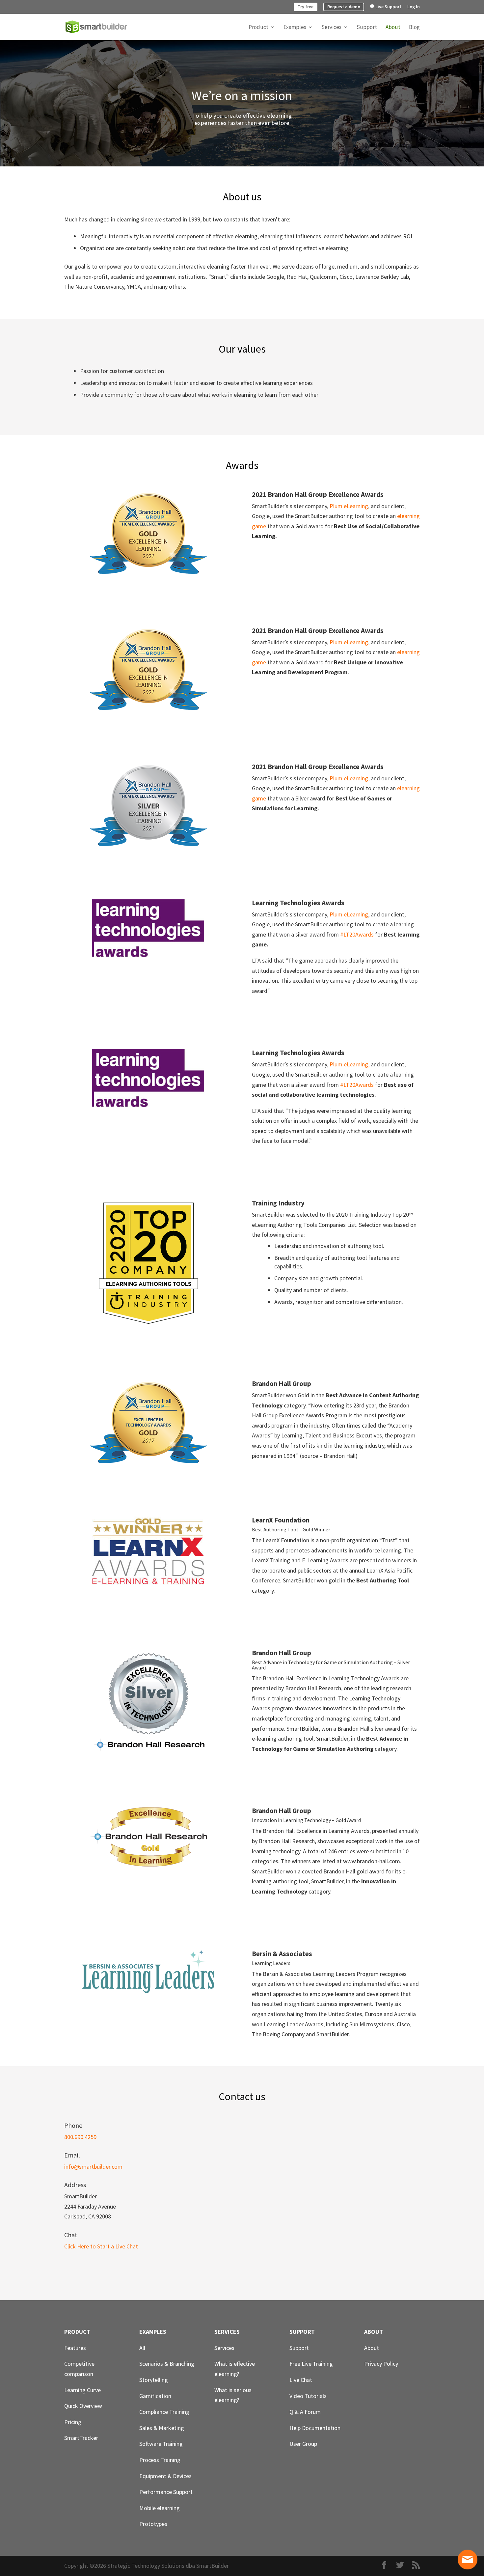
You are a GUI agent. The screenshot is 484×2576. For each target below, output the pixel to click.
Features (75, 2348)
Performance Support (166, 2492)
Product (258, 28)
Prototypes (153, 2524)
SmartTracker (81, 2438)
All (142, 2348)
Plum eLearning (349, 506)
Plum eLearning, (350, 1064)
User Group (303, 2444)
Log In (414, 7)
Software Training (161, 2444)
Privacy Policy (381, 2364)
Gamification (155, 2396)
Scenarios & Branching (167, 2364)
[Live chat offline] (468, 2560)
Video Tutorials (308, 2396)
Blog (414, 28)
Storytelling (154, 2380)
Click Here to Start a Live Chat (101, 2246)
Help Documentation (315, 2428)
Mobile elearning (160, 2508)
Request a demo (344, 7)
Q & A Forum (305, 2412)
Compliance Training (164, 2412)
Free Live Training (311, 2364)
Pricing (73, 2422)
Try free (306, 7)
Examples (295, 28)
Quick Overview (83, 2406)
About (393, 28)
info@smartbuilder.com (93, 2167)
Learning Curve (82, 2390)
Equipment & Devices (165, 2476)
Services (331, 28)
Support (367, 28)
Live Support (388, 7)
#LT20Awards (357, 934)
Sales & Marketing (162, 2428)
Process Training (160, 2460)
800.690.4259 (80, 2137)
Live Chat (301, 2380)
